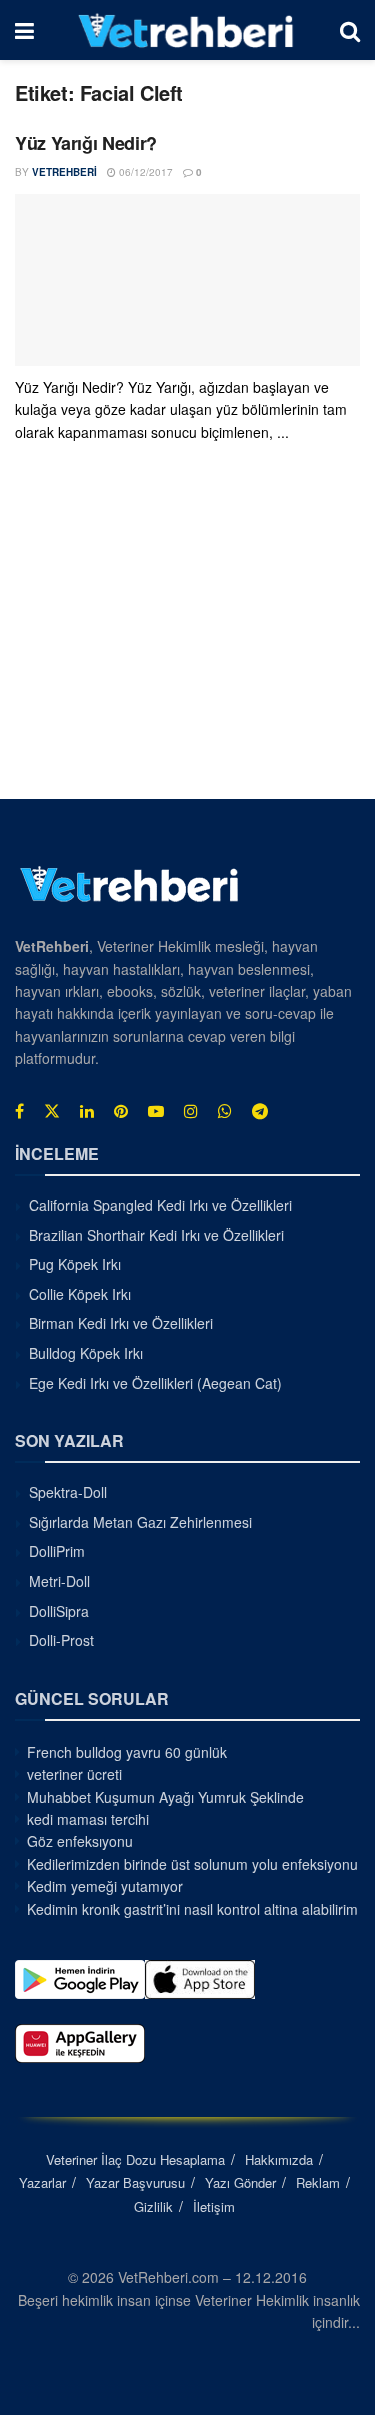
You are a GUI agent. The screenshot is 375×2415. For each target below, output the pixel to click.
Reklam (318, 2182)
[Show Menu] (24, 30)
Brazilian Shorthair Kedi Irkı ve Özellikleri (156, 1235)
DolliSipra (59, 1611)
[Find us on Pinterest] (121, 1111)
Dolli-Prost (61, 1640)
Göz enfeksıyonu (80, 1841)
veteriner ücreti (74, 1774)
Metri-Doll (59, 1581)
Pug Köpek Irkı (75, 1264)
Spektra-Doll (68, 1492)
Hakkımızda (279, 2159)
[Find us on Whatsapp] (225, 1111)
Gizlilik (153, 2206)
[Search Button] (350, 30)
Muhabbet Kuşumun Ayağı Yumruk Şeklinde (165, 1797)
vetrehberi (64, 172)
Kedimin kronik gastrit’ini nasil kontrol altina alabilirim (192, 1909)
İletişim (214, 2206)
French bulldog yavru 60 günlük (127, 1752)
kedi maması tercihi (88, 1819)
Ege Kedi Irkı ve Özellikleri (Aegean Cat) (155, 1383)
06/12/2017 (144, 172)
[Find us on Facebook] (19, 1111)
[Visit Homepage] (186, 30)
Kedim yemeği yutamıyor (105, 1886)
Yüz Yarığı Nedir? (86, 143)
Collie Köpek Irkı (80, 1294)
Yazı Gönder (240, 2182)
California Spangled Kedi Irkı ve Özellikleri (160, 1205)
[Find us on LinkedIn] (87, 1111)
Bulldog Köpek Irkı (86, 1353)
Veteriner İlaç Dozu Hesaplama (135, 2159)
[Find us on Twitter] (52, 1111)
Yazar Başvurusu (135, 2182)
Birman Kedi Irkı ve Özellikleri (121, 1323)
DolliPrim (57, 1551)
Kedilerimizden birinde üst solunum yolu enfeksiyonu (192, 1864)
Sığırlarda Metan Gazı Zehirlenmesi (140, 1522)
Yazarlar (42, 2182)
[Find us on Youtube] (156, 1111)
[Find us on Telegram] (260, 1111)
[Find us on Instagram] (191, 1111)
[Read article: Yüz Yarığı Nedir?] (187, 280)
